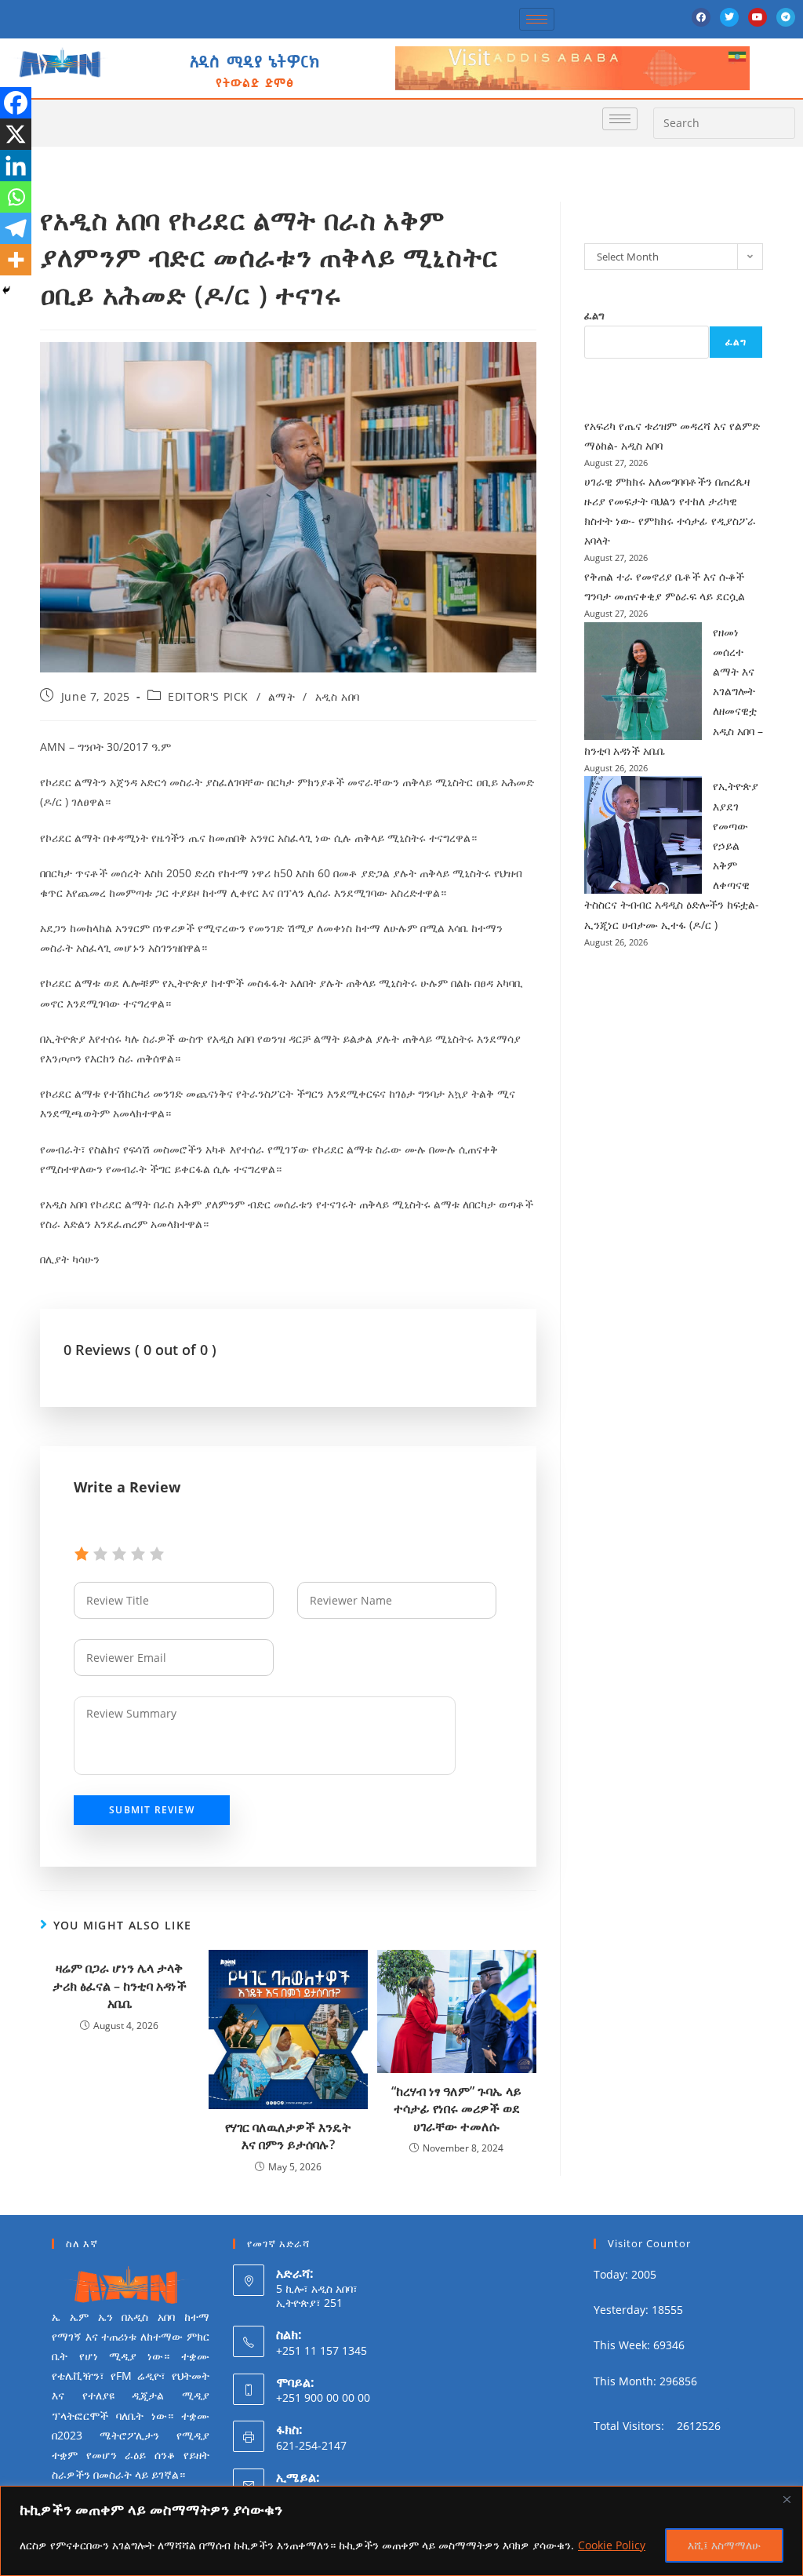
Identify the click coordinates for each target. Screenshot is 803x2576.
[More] (16, 260)
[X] (16, 134)
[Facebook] (701, 17)
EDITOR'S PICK (208, 696)
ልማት (282, 696)
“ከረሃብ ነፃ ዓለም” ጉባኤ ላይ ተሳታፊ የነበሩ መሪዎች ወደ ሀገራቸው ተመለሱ (456, 2109)
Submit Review (152, 1810)
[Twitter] (729, 17)
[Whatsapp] (16, 197)
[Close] (787, 2499)
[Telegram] (786, 17)
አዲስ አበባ (338, 696)
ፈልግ (594, 315)
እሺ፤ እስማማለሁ (724, 2545)
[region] (401, 2531)
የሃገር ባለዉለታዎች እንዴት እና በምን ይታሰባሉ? (288, 2136)
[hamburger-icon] (537, 19)
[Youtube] (758, 17)
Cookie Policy (612, 2545)
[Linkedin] (16, 166)
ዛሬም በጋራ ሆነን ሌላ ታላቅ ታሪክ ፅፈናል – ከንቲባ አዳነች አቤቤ (120, 1986)
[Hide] (6, 290)
